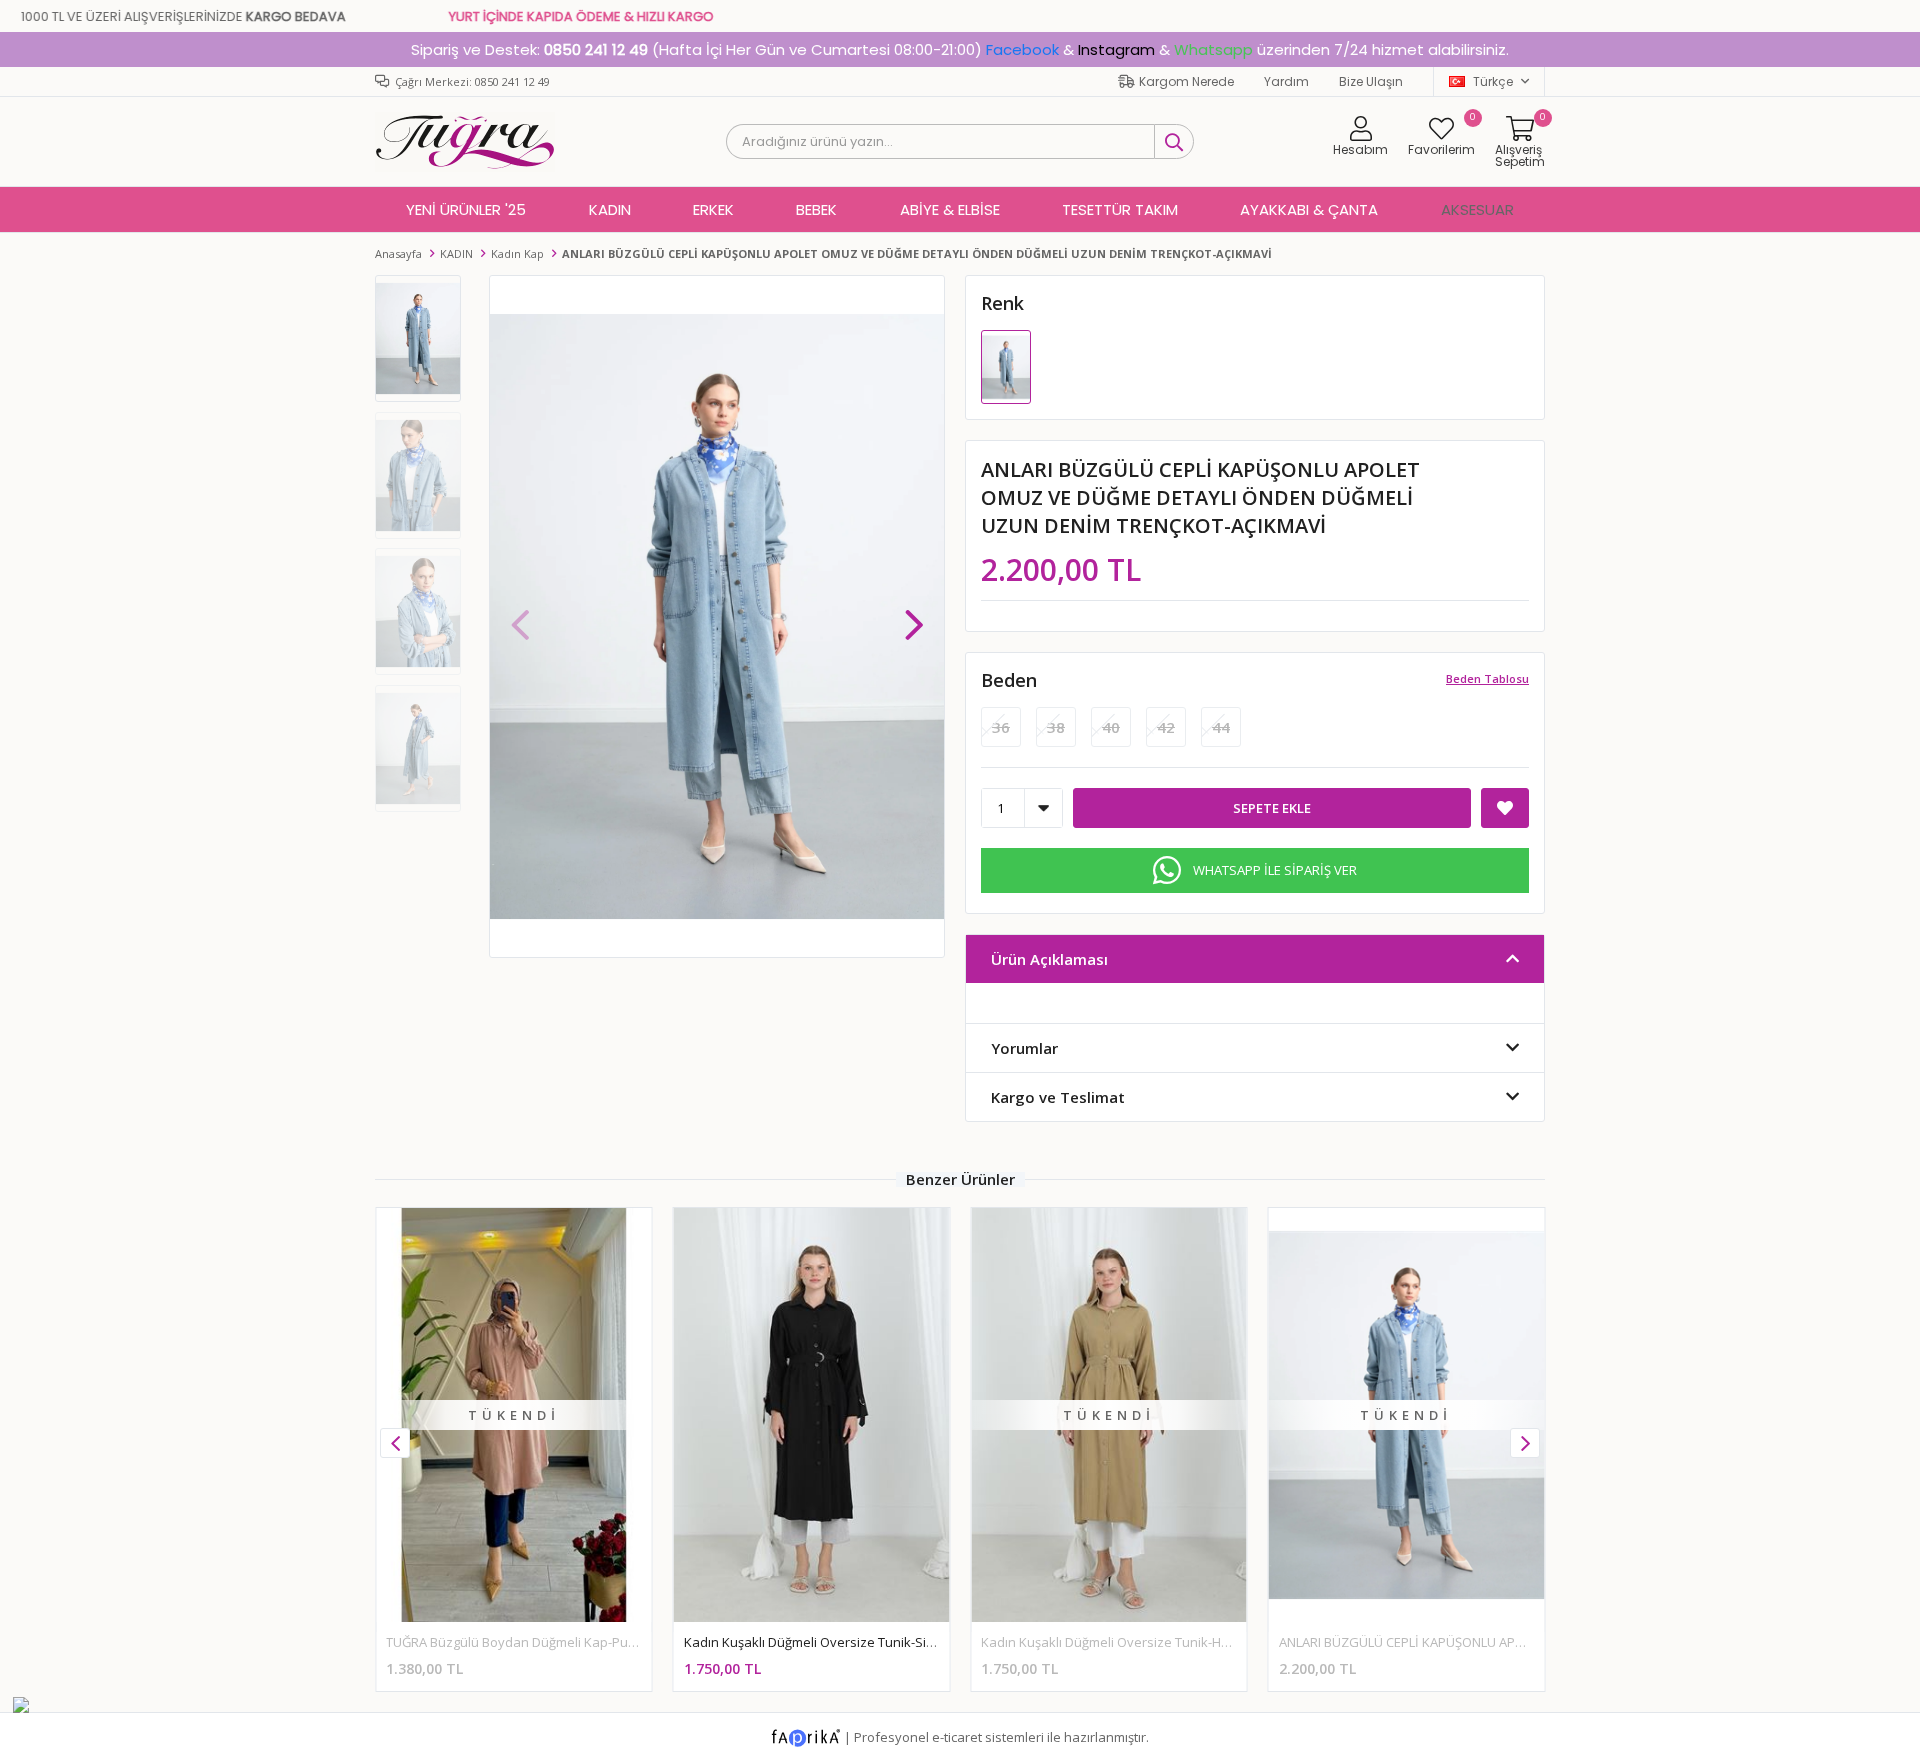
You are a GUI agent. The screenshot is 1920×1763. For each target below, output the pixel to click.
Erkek (713, 209)
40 (1111, 727)
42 (1166, 727)
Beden (1009, 680)
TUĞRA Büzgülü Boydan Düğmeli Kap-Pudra (517, 1642)
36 (1001, 727)
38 (1056, 727)
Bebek (816, 209)
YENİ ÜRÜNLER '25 (466, 209)
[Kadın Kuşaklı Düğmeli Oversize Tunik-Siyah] (812, 1414)
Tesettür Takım (1120, 209)
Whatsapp (1213, 49)
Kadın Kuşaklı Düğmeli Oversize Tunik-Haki (1110, 1642)
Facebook (1022, 49)
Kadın (610, 209)
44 (1221, 727)
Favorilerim (1441, 136)
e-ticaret (957, 1736)
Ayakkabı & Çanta (1309, 209)
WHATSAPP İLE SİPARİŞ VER (1275, 870)
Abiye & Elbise (950, 209)
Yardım (1286, 81)
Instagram (1116, 49)
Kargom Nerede (1186, 81)
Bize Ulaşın (1371, 81)
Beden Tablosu (1487, 678)
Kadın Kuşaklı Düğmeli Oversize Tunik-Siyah (816, 1642)
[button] (914, 615)
